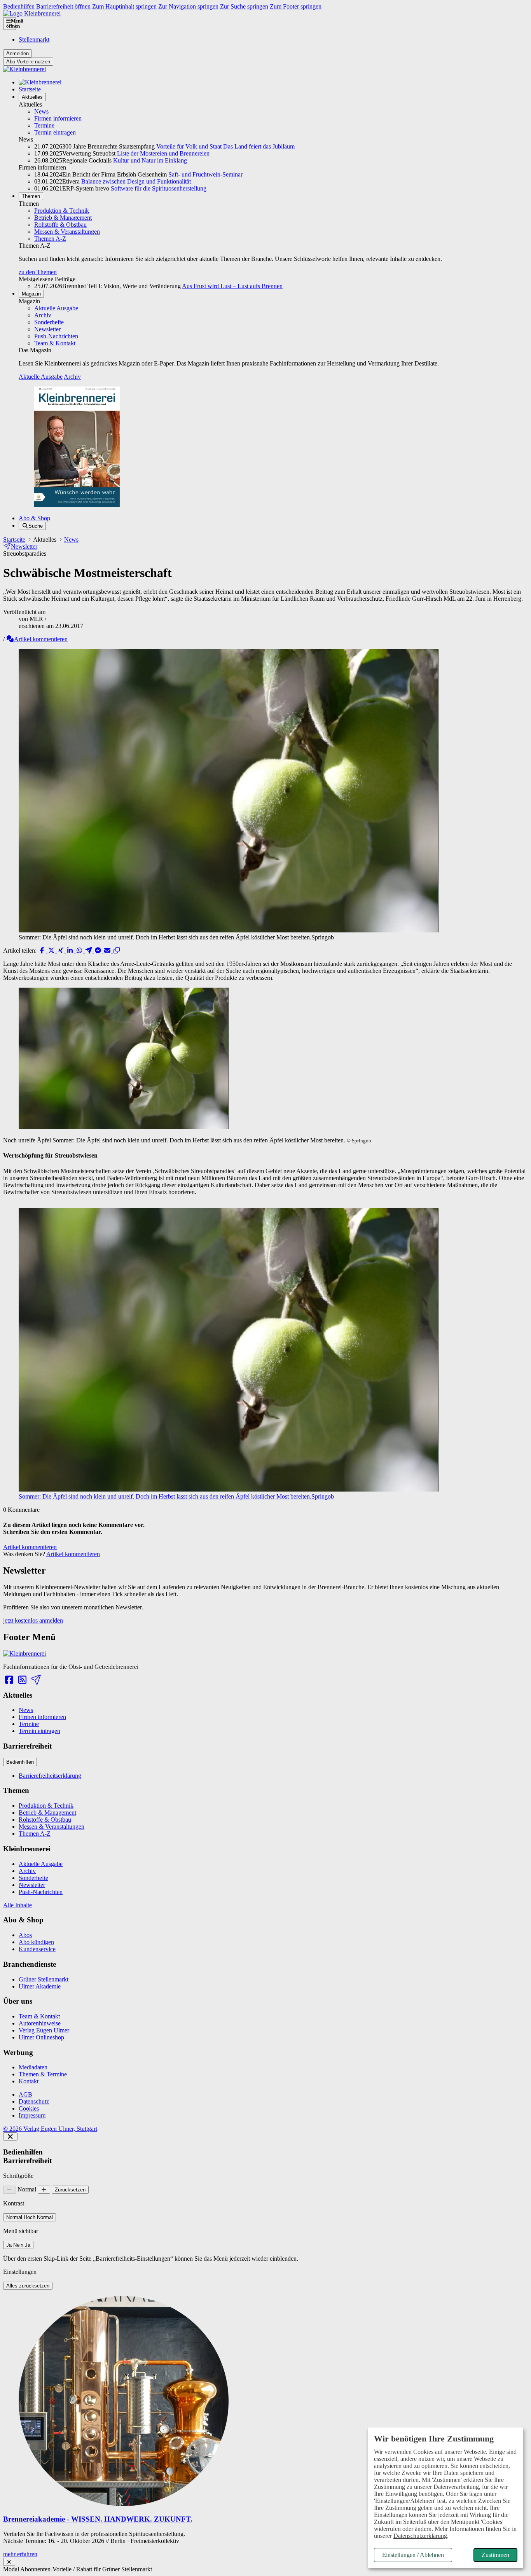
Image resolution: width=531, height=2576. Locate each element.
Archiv (43, 315)
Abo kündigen (36, 1942)
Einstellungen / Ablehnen (413, 2555)
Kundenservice (37, 1949)
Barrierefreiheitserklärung (50, 1776)
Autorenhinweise (40, 2023)
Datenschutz (34, 2101)
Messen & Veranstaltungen (67, 232)
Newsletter (47, 329)
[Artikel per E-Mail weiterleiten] (108, 950)
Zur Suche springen (244, 6)
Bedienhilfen (20, 1762)
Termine (44, 125)
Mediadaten (33, 2067)
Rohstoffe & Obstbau (60, 225)
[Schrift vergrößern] (44, 2190)
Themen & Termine (43, 2074)
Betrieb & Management (63, 218)
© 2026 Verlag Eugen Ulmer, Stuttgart (50, 2129)
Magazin (31, 294)
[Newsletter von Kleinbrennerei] (35, 1680)
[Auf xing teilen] (61, 950)
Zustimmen (495, 2555)
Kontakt (29, 2081)
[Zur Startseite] (32, 13)
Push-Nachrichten (56, 336)
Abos (25, 1935)
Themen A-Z (50, 239)
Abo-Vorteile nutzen (28, 62)
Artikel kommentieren (41, 639)
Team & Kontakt (55, 343)
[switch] (30, 2217)
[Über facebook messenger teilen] (99, 950)
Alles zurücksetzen (28, 2286)
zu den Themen (38, 272)
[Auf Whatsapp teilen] (80, 950)
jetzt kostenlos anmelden (33, 1620)
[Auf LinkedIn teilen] (71, 950)
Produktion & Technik (62, 211)
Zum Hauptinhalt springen (124, 6)
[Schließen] (10, 2136)
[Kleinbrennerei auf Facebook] (9, 1680)
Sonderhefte (49, 322)
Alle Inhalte (17, 1905)
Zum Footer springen (296, 6)
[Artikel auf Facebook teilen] (43, 950)
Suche (36, 526)
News (41, 111)
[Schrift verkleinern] (10, 2190)
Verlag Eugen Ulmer (44, 2030)
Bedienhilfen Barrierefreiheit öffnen (47, 6)
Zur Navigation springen (188, 6)
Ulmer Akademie (40, 1986)
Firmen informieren (58, 118)
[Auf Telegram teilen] (89, 950)
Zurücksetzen (70, 2190)
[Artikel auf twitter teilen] (52, 950)
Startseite (30, 89)
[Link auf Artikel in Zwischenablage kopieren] (117, 950)
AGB (25, 2094)
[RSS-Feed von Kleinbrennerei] (22, 1680)
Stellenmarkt (34, 39)
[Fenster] (9, 2562)
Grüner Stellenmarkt (44, 1979)
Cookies (29, 2108)
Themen (31, 196)
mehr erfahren (20, 2554)
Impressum (32, 2115)
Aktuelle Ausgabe (56, 308)
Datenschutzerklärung (420, 2536)
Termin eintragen (55, 132)
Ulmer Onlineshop (41, 2037)
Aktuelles (32, 97)
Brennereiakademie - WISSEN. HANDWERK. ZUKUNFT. (98, 2519)
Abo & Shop (34, 518)
